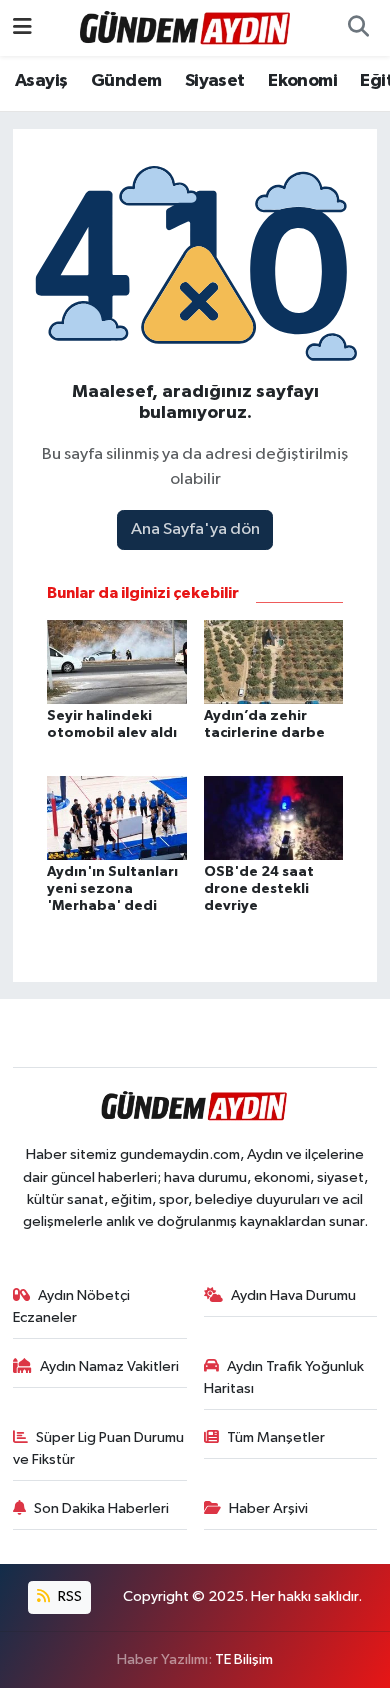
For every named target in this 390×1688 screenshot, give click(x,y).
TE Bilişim (244, 1659)
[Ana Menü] (22, 27)
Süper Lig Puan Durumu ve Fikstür (99, 1448)
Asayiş (41, 81)
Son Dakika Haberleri (101, 1508)
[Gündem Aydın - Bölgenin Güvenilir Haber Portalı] (186, 27)
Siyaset (215, 81)
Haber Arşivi (268, 1508)
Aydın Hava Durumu (293, 1295)
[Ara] (358, 28)
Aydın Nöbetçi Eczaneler (72, 1306)
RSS (68, 1596)
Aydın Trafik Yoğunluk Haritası (284, 1377)
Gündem (126, 81)
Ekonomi (302, 81)
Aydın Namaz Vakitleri (109, 1366)
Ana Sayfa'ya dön (195, 529)
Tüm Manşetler (276, 1437)
